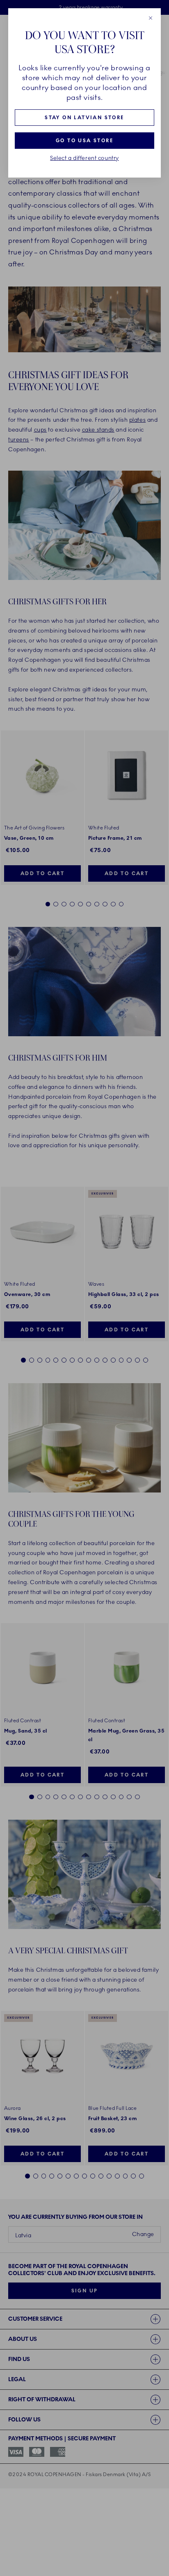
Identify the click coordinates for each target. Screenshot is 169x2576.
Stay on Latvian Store (84, 118)
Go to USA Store (84, 141)
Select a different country (84, 158)
